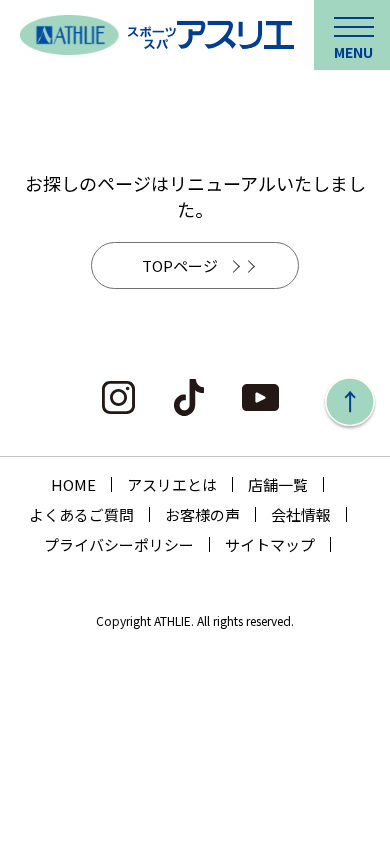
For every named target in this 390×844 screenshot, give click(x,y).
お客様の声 (202, 514)
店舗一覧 (278, 484)
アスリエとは (172, 484)
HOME (73, 484)
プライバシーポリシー (119, 544)
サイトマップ (270, 544)
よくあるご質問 (81, 514)
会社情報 (301, 514)
